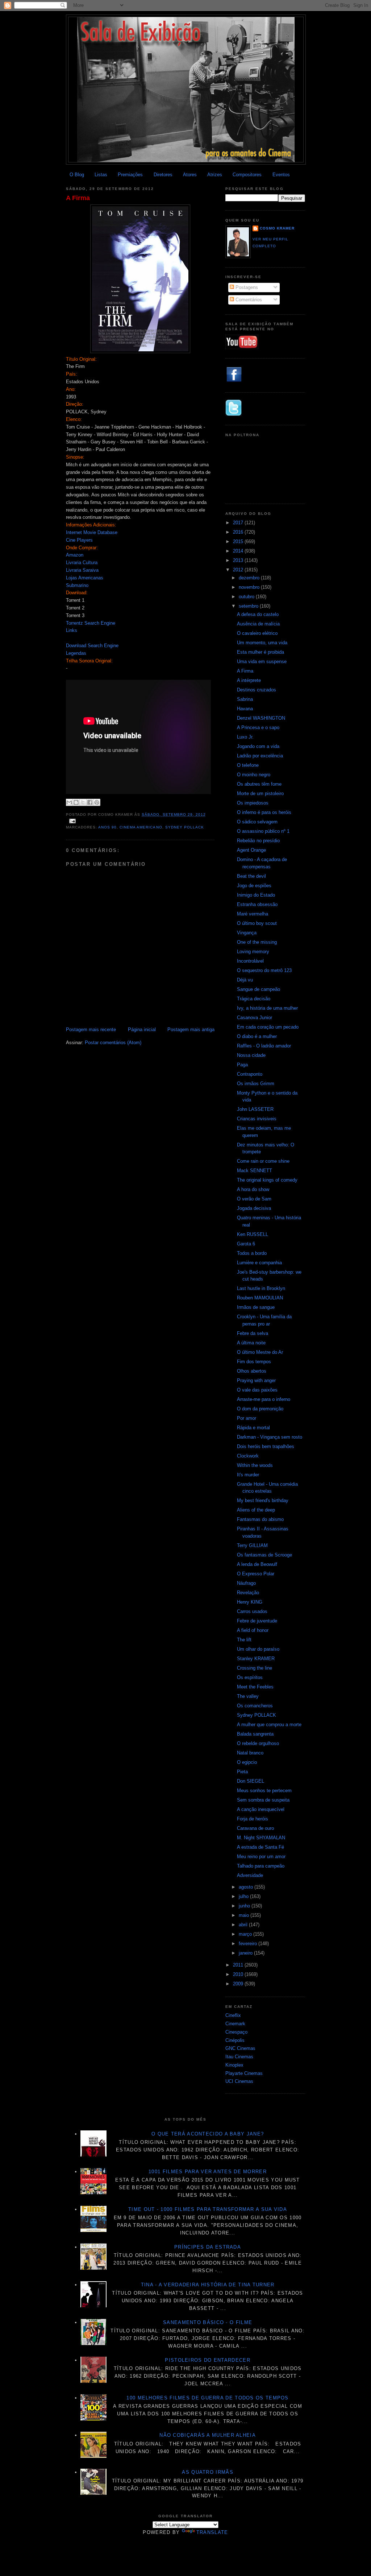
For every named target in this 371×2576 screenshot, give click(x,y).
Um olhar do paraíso (258, 1649)
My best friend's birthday (263, 1500)
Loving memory (253, 952)
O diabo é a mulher (257, 1036)
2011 (239, 1965)
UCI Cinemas (239, 2081)
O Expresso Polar (256, 1574)
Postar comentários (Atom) (113, 1043)
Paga (242, 1065)
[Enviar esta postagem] (72, 821)
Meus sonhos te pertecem (264, 1791)
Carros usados (252, 1611)
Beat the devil (251, 876)
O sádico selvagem (257, 822)
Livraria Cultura (82, 563)
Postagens (246, 287)
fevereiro (249, 1944)
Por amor (247, 1418)
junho (245, 1906)
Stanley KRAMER (256, 1659)
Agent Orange (251, 850)
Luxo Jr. (245, 737)
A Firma (78, 198)
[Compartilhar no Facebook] (90, 802)
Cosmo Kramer (277, 228)
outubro (247, 597)
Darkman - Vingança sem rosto (270, 1437)
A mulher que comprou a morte (269, 1725)
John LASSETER (255, 1109)
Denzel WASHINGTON (261, 718)
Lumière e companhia (259, 1263)
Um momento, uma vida (262, 643)
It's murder (248, 1475)
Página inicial (142, 1029)
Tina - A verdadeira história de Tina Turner (208, 2285)
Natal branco (250, 1753)
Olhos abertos (252, 1371)
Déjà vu (245, 980)
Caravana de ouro (255, 1828)
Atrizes (215, 175)
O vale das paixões (257, 1390)
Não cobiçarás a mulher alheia (208, 2435)
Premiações (130, 175)
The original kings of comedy (267, 1180)
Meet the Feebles (255, 1687)
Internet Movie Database (92, 532)
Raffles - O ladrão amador (264, 1046)
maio (245, 1915)
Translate (212, 2532)
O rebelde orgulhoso (258, 1743)
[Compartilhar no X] (83, 802)
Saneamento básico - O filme (208, 2322)
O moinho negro (254, 775)
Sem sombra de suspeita (263, 1800)
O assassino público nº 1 (263, 831)
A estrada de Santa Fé (260, 1847)
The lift (244, 1640)
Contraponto (250, 1074)
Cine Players (79, 540)
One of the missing (257, 942)
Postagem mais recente (91, 1029)
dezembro (250, 578)
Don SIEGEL (251, 1781)
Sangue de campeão (259, 989)
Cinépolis (235, 2040)
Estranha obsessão (257, 904)
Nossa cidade (251, 1055)
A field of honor (253, 1630)
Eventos (281, 175)
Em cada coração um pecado (268, 1027)
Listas (101, 175)
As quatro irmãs (208, 2472)
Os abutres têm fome (259, 784)
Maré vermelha (253, 914)
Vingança (247, 933)
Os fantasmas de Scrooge (264, 1555)
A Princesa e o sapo (258, 727)
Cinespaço (236, 2032)
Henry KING (250, 1602)
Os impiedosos (253, 803)
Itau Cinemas (239, 2057)
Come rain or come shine (263, 1161)
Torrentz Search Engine (91, 623)
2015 (239, 541)
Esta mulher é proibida (260, 652)
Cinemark (235, 2024)
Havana (245, 709)
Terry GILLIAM (252, 1545)
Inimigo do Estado (256, 895)
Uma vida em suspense (262, 661)
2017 (239, 523)
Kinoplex (234, 2065)
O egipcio (247, 1762)
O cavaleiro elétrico (257, 633)
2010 (239, 1974)
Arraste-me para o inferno (264, 1399)
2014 (239, 551)
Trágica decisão (254, 999)
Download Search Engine (92, 646)
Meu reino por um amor (261, 1856)
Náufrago (246, 1583)
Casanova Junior (255, 1018)
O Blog (77, 175)
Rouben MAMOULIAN (260, 1298)
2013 (239, 560)
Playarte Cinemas (244, 2073)
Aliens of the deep (256, 1510)
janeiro (246, 1953)
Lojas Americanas (85, 578)
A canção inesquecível (261, 1809)
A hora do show (253, 1189)
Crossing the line (255, 1668)
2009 (239, 1984)
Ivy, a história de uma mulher (267, 1008)
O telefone (248, 765)
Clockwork (248, 1456)
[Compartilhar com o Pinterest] (97, 802)
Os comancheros (255, 1706)
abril (244, 1925)
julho (244, 1896)
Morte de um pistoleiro (260, 793)
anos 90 (107, 827)
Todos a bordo (252, 1253)
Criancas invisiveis (257, 1119)
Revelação (248, 1593)
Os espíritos (250, 1677)
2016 (239, 532)
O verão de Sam (254, 1199)
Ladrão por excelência (260, 756)
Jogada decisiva (254, 1208)
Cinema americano (141, 827)
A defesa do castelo (258, 614)
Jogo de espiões (254, 886)
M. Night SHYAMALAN (261, 1838)
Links (72, 630)
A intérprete (249, 680)
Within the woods (255, 1465)
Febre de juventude (257, 1621)
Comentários (248, 300)
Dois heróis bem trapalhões (266, 1446)
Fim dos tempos (254, 1362)
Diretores (163, 175)
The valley (248, 1696)
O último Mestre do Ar (260, 1352)
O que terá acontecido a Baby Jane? (208, 2134)
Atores (190, 175)
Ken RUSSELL (253, 1234)
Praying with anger (256, 1380)
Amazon (75, 555)
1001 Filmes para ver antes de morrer (208, 2172)
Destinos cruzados (257, 690)
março (246, 1934)
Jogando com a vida (258, 746)
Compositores (247, 175)
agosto (247, 1887)
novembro (250, 587)
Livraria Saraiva (82, 570)
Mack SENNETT (255, 1171)
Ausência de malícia (258, 624)
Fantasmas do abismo (260, 1519)
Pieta (242, 1772)
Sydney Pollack (185, 827)
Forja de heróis (253, 1819)
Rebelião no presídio (258, 841)
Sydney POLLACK (257, 1715)
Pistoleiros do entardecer (208, 2360)
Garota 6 (246, 1244)
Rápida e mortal (253, 1428)
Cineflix (233, 2015)
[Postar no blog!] (76, 802)
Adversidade (250, 1875)
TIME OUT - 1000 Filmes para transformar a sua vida (208, 2209)
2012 (239, 570)
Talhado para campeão (261, 1866)
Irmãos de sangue (256, 1307)
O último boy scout (257, 923)
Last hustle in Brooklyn (261, 1288)
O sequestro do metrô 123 (264, 970)
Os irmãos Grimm (256, 1084)
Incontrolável (250, 961)
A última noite (251, 1343)
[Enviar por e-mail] (69, 802)
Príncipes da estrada (208, 2247)
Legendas (76, 653)
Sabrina (245, 699)
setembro (249, 606)
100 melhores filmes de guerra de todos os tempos (207, 2398)
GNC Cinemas (240, 2048)
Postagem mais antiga (191, 1029)
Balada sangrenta (255, 1734)
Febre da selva (253, 1333)
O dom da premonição (260, 1409)
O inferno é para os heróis (264, 812)
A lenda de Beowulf (257, 1564)
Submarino (77, 585)
